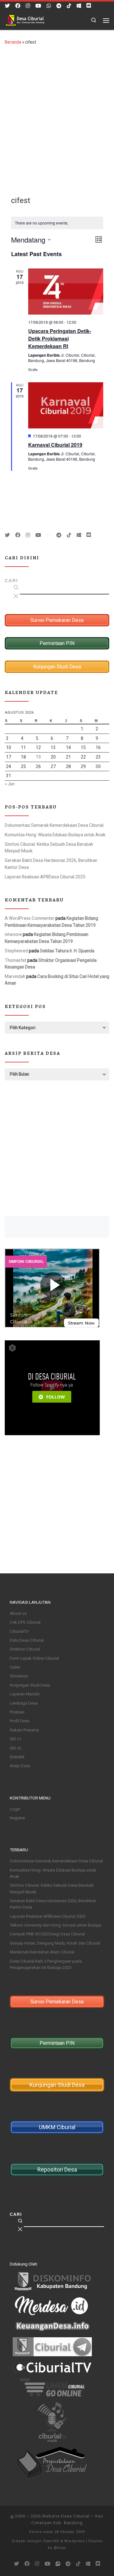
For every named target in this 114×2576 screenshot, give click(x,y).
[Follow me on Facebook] (18, 6)
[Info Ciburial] (79, 6)
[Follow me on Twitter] (7, 6)
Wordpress (74, 2541)
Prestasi (17, 1712)
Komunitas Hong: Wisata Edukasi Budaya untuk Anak (55, 835)
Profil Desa (20, 1721)
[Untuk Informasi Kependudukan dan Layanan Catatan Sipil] (49, 6)
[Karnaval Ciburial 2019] (66, 405)
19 (38, 757)
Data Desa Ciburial (27, 1640)
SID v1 (16, 1739)
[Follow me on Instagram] (28, 6)
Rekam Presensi (24, 1730)
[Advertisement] (57, 115)
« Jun (10, 784)
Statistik (17, 1757)
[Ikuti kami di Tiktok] (69, 6)
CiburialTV (19, 1631)
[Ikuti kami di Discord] (89, 6)
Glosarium (19, 1676)
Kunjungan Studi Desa (30, 1685)
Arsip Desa (20, 1766)
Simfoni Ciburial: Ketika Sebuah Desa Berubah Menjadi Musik (49, 848)
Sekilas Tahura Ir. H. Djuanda (67, 951)
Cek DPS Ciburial (25, 1622)
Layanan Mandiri (25, 1694)
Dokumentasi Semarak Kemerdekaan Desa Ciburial (54, 825)
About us (18, 1613)
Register (17, 1818)
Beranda (13, 42)
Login (15, 1809)
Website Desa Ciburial (66, 2516)
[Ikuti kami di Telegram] (59, 6)
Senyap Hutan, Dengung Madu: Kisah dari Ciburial (55, 1943)
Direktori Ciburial (25, 1649)
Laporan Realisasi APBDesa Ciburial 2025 (45, 877)
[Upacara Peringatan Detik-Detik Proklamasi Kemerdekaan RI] (66, 292)
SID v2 (16, 1748)
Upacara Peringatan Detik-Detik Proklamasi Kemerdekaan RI (60, 338)
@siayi (60, 2548)
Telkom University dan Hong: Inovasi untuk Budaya (56, 1925)
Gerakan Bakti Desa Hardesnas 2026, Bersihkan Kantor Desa (51, 864)
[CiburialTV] (38, 6)
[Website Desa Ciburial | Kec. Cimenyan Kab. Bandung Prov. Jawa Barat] (25, 20)
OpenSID (51, 2541)
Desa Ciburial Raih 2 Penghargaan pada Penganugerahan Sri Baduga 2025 (46, 1964)
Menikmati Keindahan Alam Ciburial (42, 1952)
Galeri (15, 1667)
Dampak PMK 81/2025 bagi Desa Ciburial (47, 1934)
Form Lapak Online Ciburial (34, 1658)
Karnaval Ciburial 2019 (55, 445)
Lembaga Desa (24, 1703)
